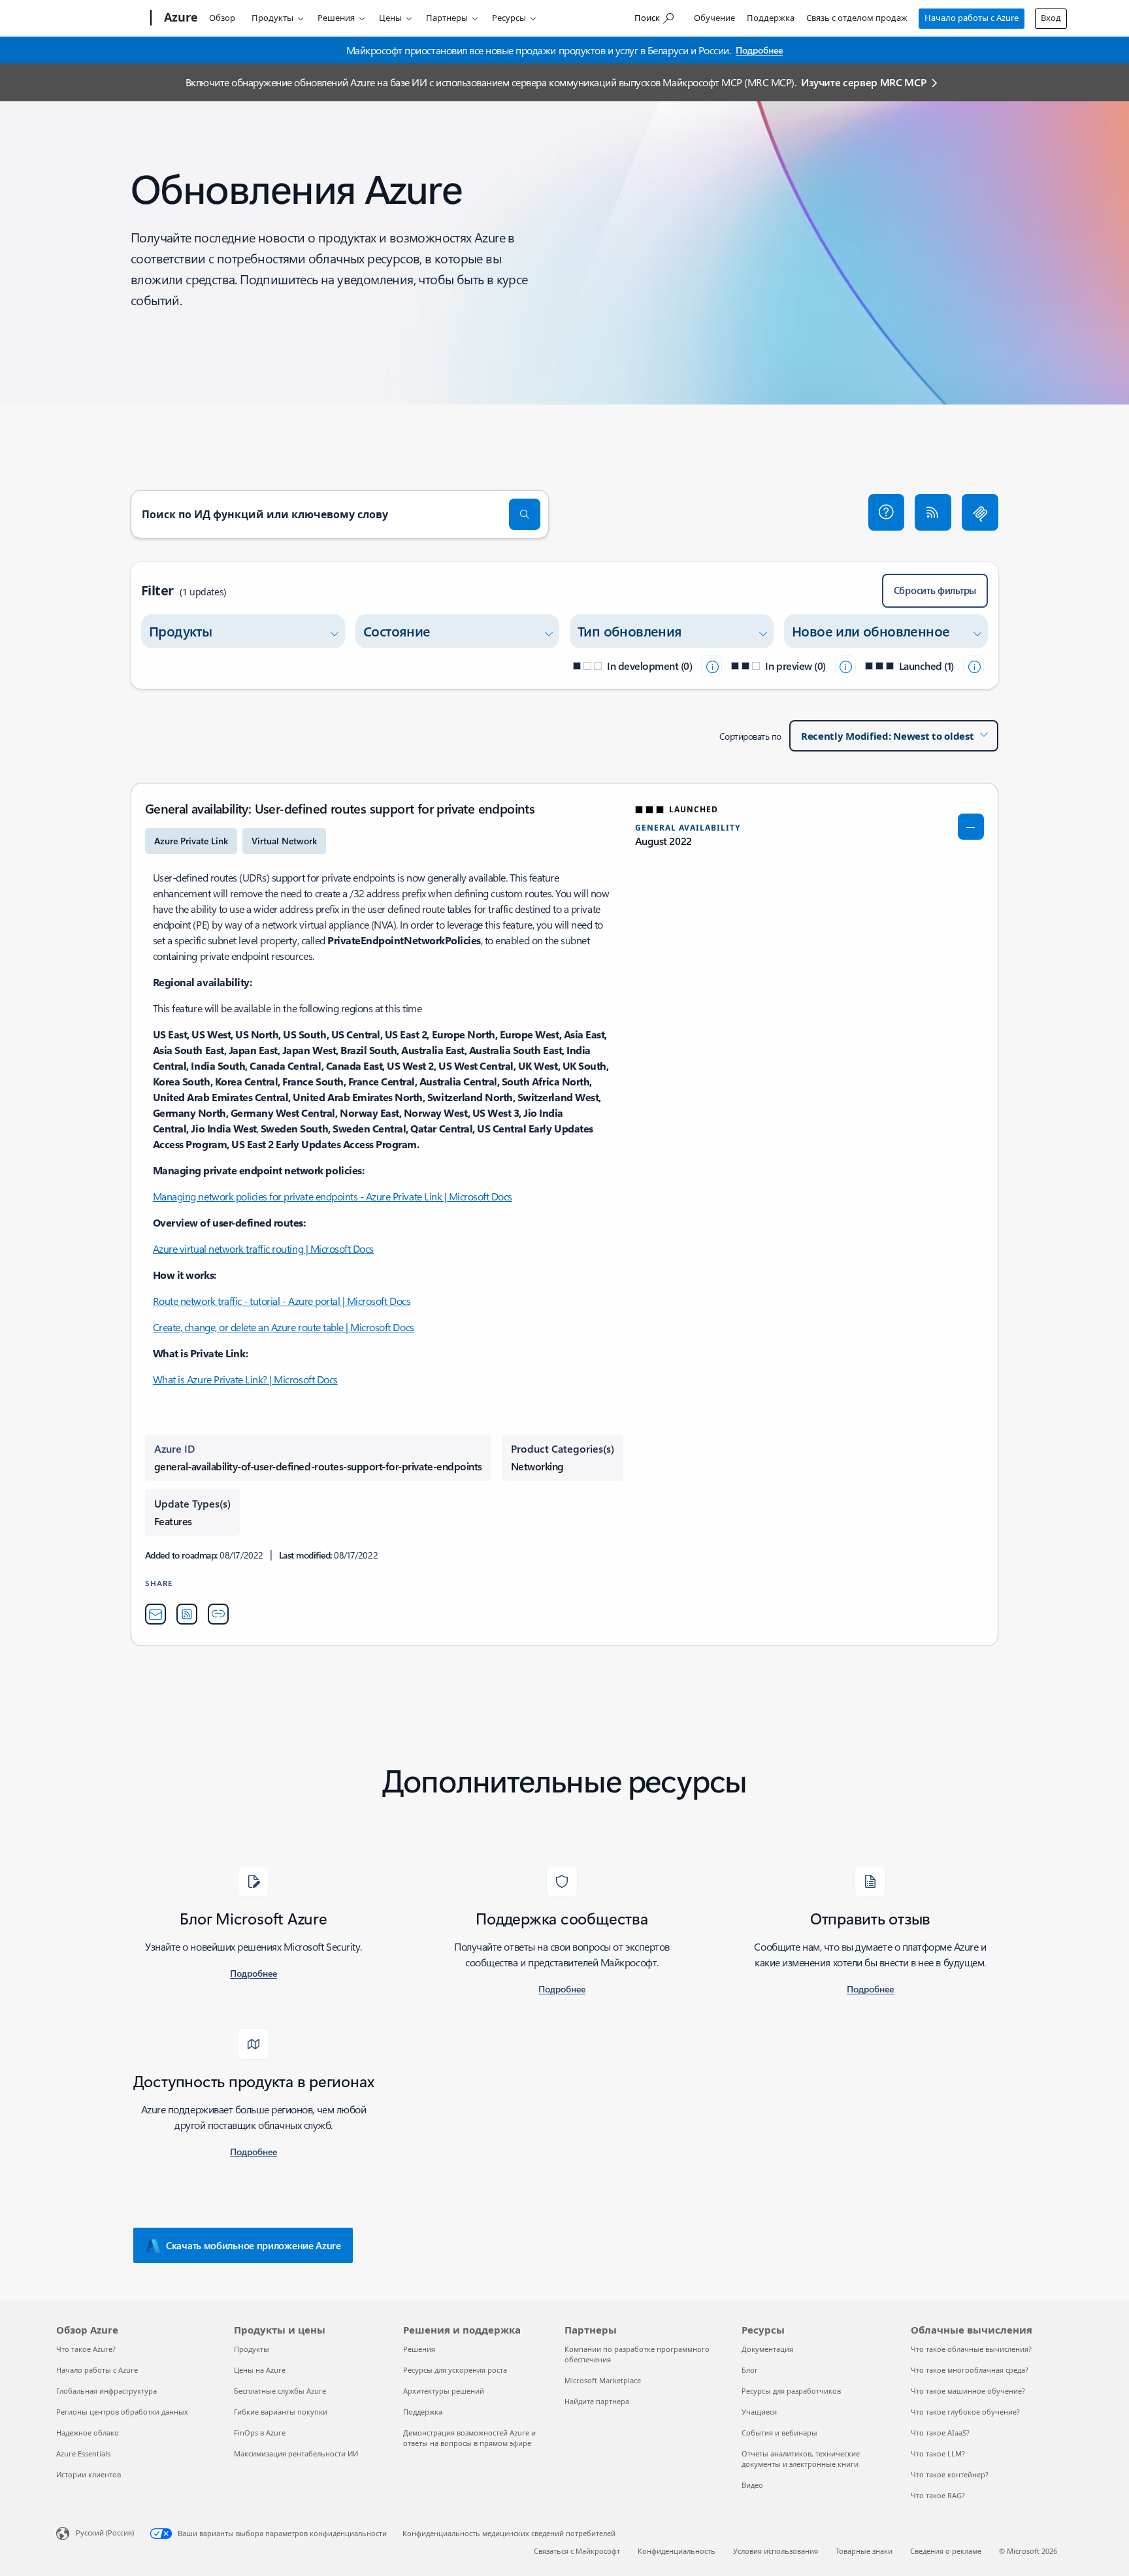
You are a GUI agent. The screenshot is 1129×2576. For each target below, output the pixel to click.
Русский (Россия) (105, 2533)
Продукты (272, 18)
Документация (767, 2349)
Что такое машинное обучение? (968, 2391)
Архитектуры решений (444, 2391)
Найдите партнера (597, 2401)
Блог (750, 2370)
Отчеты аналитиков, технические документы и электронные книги (801, 2459)
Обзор (222, 18)
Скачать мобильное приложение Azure (254, 2245)
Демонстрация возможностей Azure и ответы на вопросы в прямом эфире (469, 2438)
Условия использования (776, 2551)
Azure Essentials (83, 2453)
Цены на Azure (260, 2370)
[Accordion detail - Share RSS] (187, 1614)
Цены (390, 18)
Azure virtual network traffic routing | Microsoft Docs (263, 1248)
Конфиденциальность (677, 2551)
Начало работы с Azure (972, 18)
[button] (887, 512)
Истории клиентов (89, 2474)
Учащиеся (759, 2412)
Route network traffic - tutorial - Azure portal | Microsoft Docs (282, 1301)
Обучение (714, 18)
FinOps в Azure (260, 2433)
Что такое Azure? (86, 2349)
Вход (1051, 18)
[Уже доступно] (974, 666)
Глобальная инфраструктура (106, 2391)
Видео (752, 2485)
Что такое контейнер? (950, 2474)
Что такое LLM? (938, 2453)
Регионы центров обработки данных (122, 2412)
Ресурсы (509, 18)
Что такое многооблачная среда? (970, 2370)
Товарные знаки (864, 2551)
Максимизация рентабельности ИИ (296, 2453)
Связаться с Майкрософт (577, 2551)
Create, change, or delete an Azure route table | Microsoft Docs (284, 1327)
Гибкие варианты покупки (281, 2412)
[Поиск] (525, 514)
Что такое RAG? (938, 2495)
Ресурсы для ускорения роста (455, 2370)
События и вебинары (779, 2433)
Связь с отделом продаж (857, 18)
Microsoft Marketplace (603, 2380)
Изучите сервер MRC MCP (863, 82)
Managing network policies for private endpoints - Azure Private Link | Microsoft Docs (333, 1196)
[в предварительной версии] (845, 666)
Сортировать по (750, 736)
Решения (336, 18)
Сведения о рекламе (946, 2551)
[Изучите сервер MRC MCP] (980, 512)
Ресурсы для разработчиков (791, 2391)
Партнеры (447, 18)
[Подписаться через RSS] (933, 512)
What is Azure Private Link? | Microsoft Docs (245, 1379)
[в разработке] (712, 666)
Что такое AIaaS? (940, 2433)
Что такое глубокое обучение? (965, 2412)
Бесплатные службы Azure (280, 2391)
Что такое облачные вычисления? (971, 2349)
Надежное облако (88, 2433)
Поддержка (771, 18)
